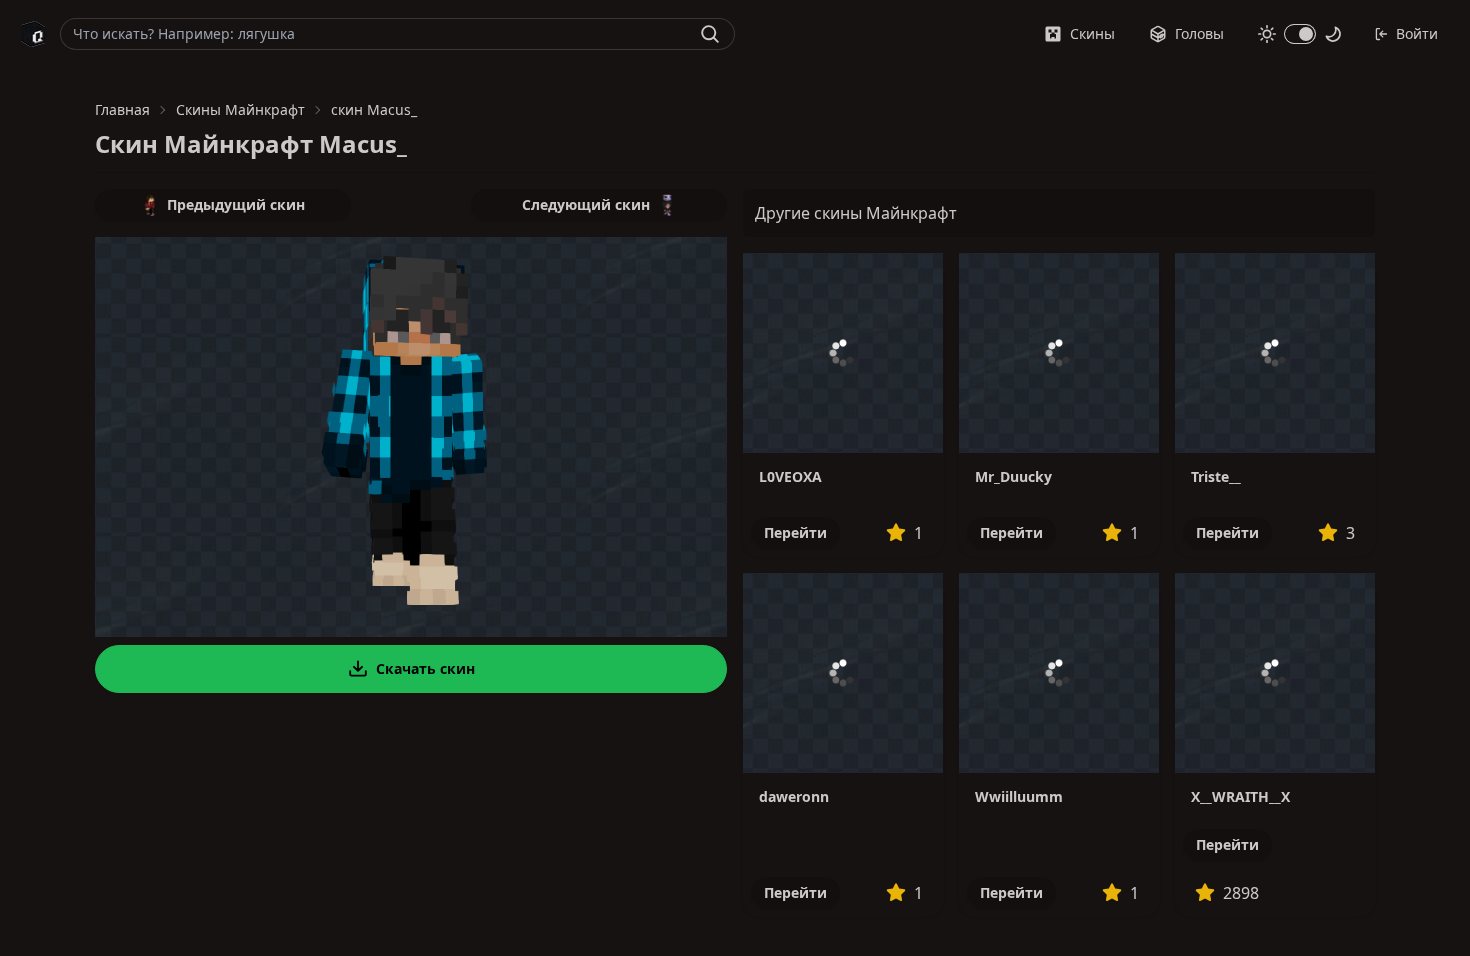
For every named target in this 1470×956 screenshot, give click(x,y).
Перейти (795, 532)
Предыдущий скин (236, 204)
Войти (1417, 33)
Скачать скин (425, 668)
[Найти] (710, 34)
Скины (1092, 33)
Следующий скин (586, 204)
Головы (1199, 33)
